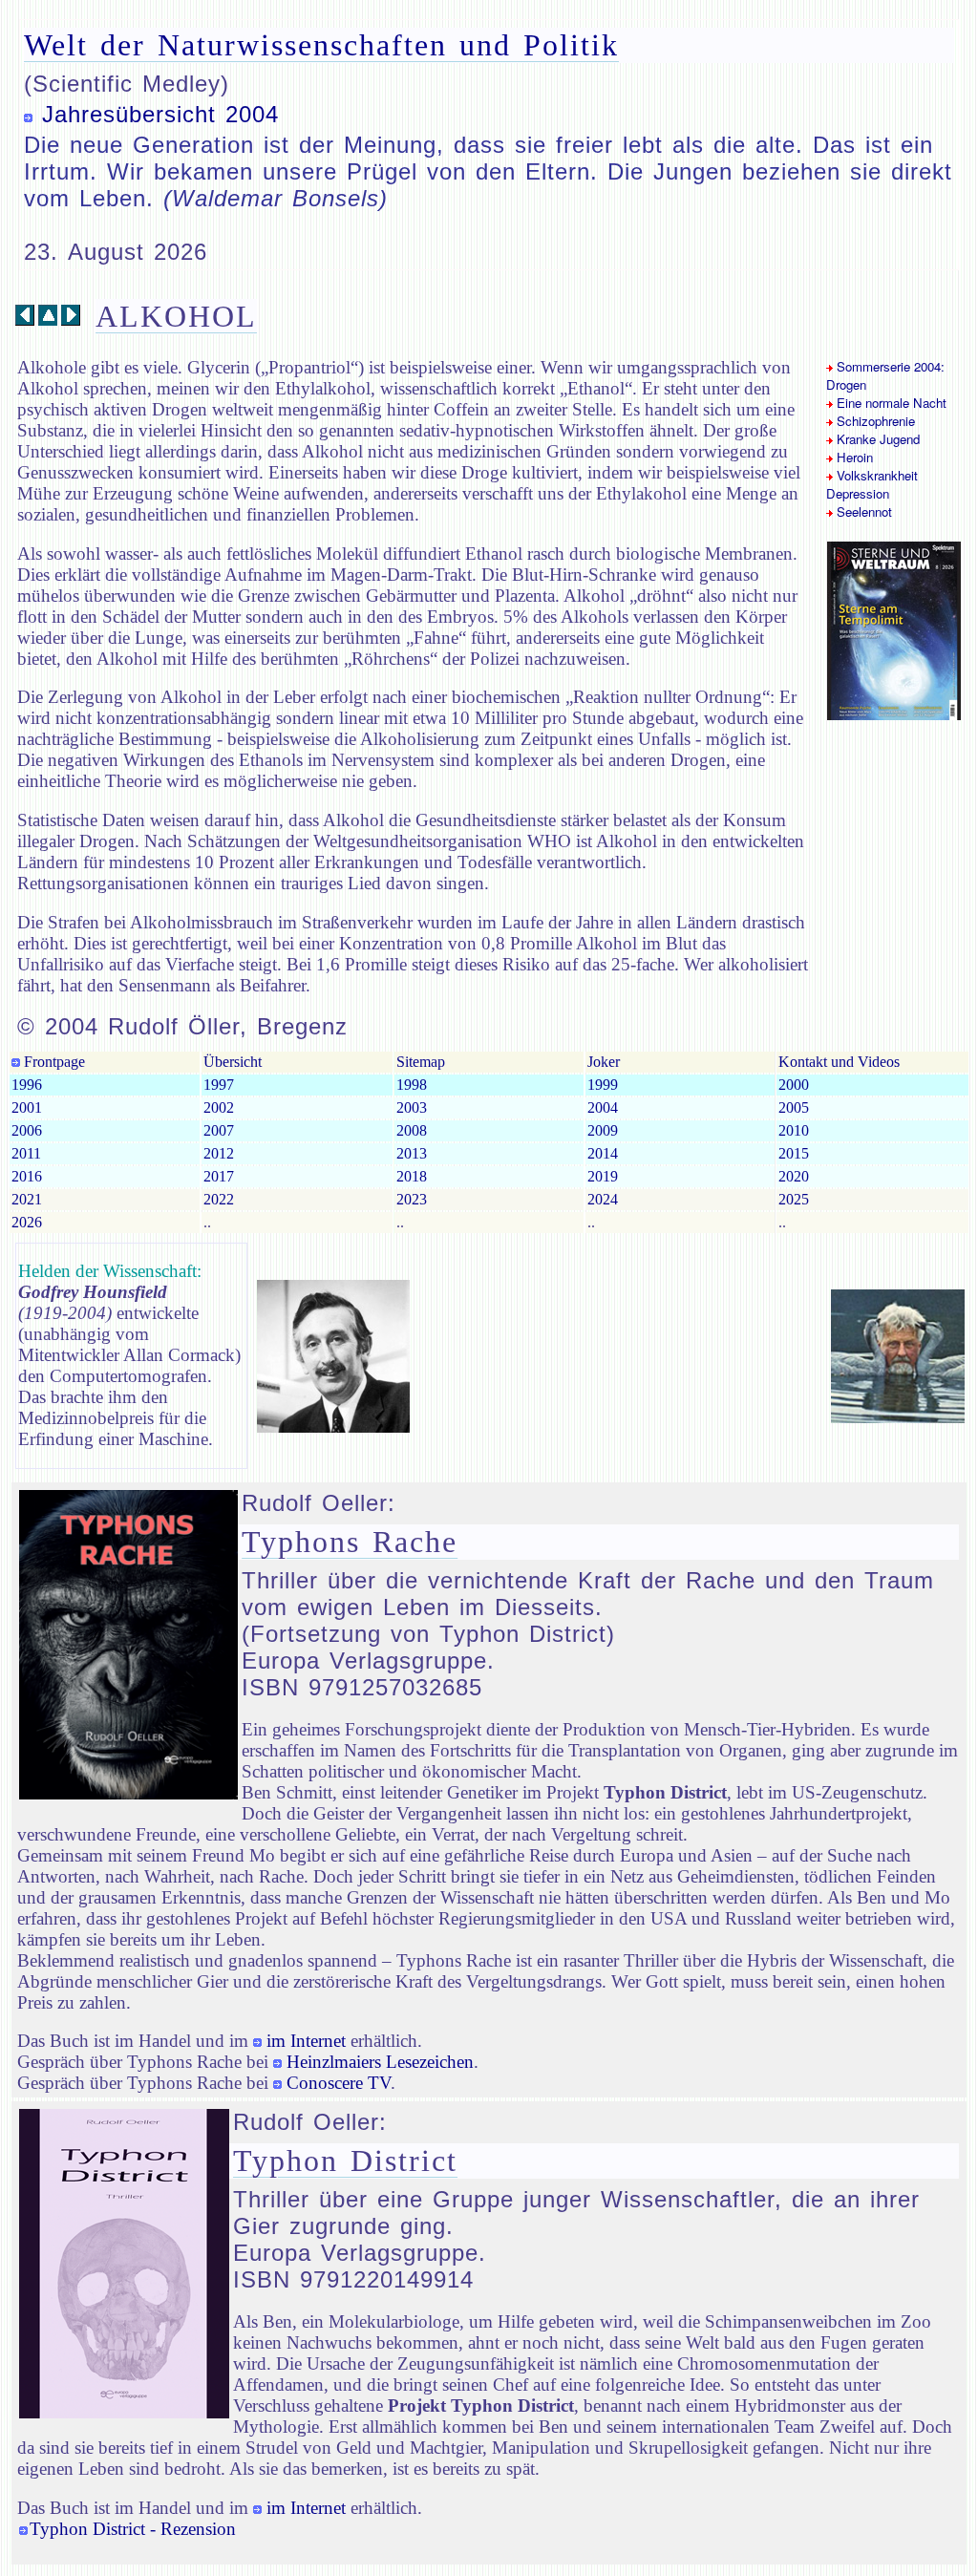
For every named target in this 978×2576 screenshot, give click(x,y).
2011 (26, 1153)
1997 (219, 1085)
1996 (27, 1085)
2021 (27, 1199)
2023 (412, 1199)
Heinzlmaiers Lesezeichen (380, 2062)
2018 (412, 1176)
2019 (603, 1176)
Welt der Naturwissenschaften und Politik (321, 45)
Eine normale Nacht (890, 403)
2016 (27, 1176)
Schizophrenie (874, 421)
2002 (219, 1107)
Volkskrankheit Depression (872, 484)
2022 (219, 1199)
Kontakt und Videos (839, 1062)
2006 (27, 1130)
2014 (603, 1153)
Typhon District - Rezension (133, 2529)
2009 (603, 1130)
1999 (603, 1085)
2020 (794, 1176)
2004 (603, 1107)
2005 (794, 1107)
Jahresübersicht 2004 (160, 114)
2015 (794, 1153)
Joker (604, 1062)
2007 (219, 1130)
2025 (794, 1199)
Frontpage (53, 1062)
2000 (794, 1085)
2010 (794, 1130)
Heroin (853, 457)
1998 (412, 1085)
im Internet (306, 2041)
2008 (412, 1130)
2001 (27, 1107)
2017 (219, 1176)
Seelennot (862, 511)
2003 (412, 1107)
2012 (219, 1153)
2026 (27, 1222)
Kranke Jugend (876, 439)
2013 (412, 1153)
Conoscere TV (339, 2083)
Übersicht (233, 1062)
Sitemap (421, 1062)
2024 (603, 1199)
